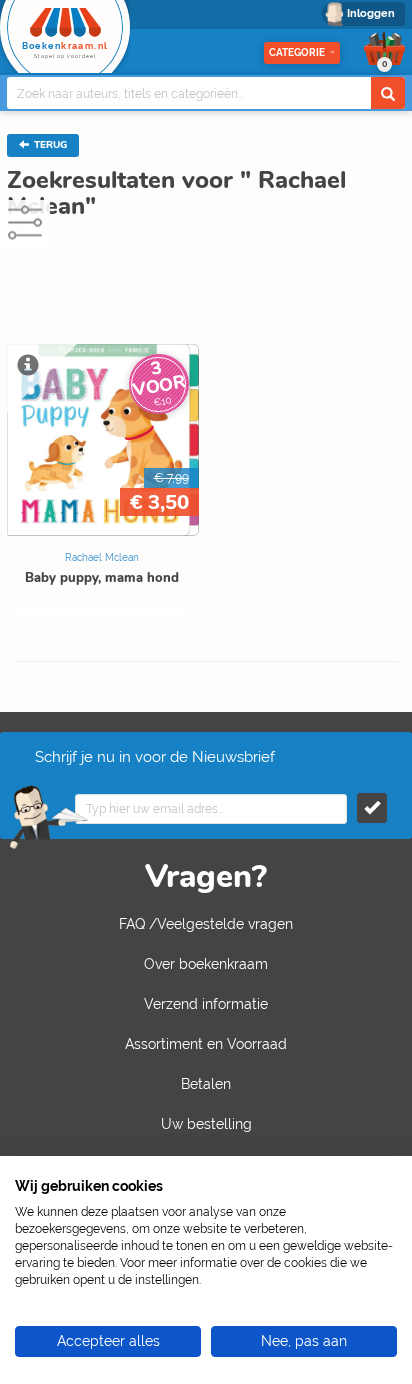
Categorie (297, 52)
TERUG (49, 145)
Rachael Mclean (102, 557)
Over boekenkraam (206, 964)
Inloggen (371, 13)
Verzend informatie (206, 1004)
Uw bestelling (206, 1124)
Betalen (206, 1084)
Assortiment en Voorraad (206, 1044)
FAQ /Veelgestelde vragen (206, 924)
